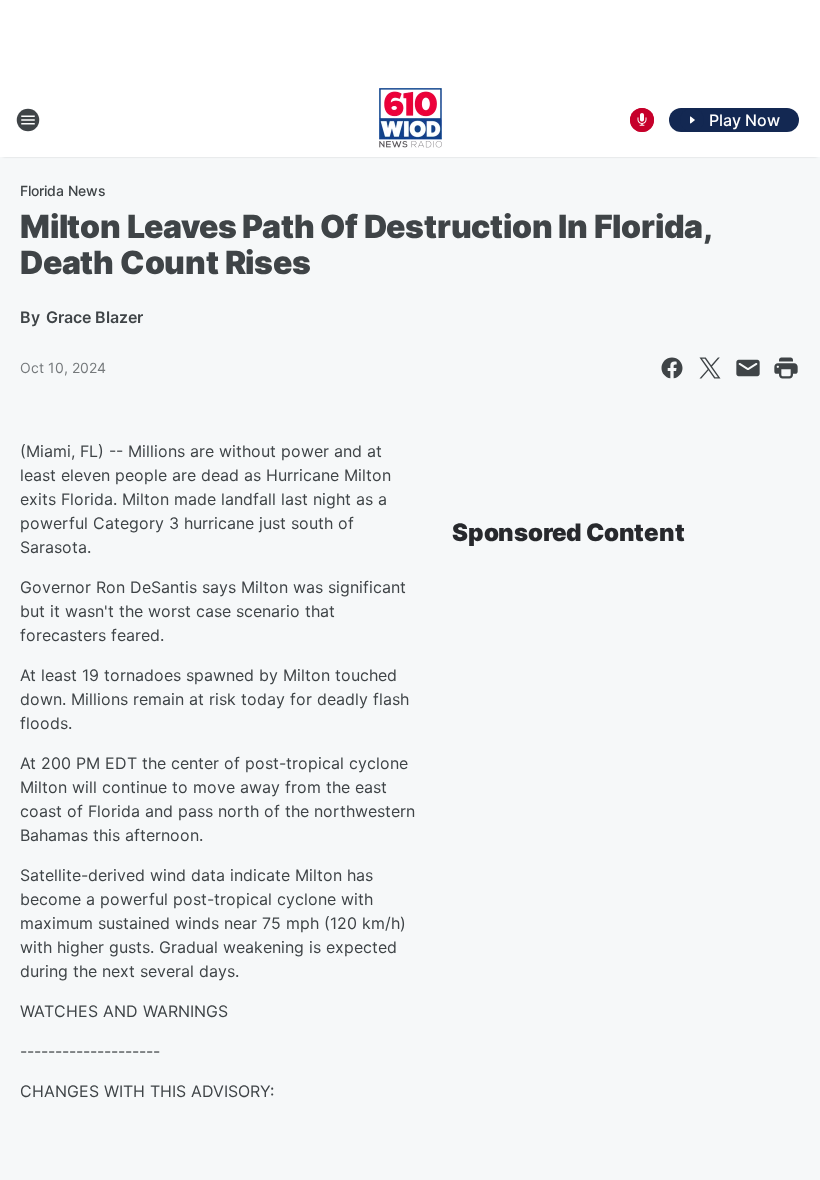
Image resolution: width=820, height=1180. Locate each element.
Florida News (63, 190)
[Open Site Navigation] (28, 120)
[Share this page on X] (710, 368)
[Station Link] (410, 120)
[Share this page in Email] (748, 368)
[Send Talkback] (642, 120)
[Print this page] (786, 368)
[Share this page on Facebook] (672, 368)
